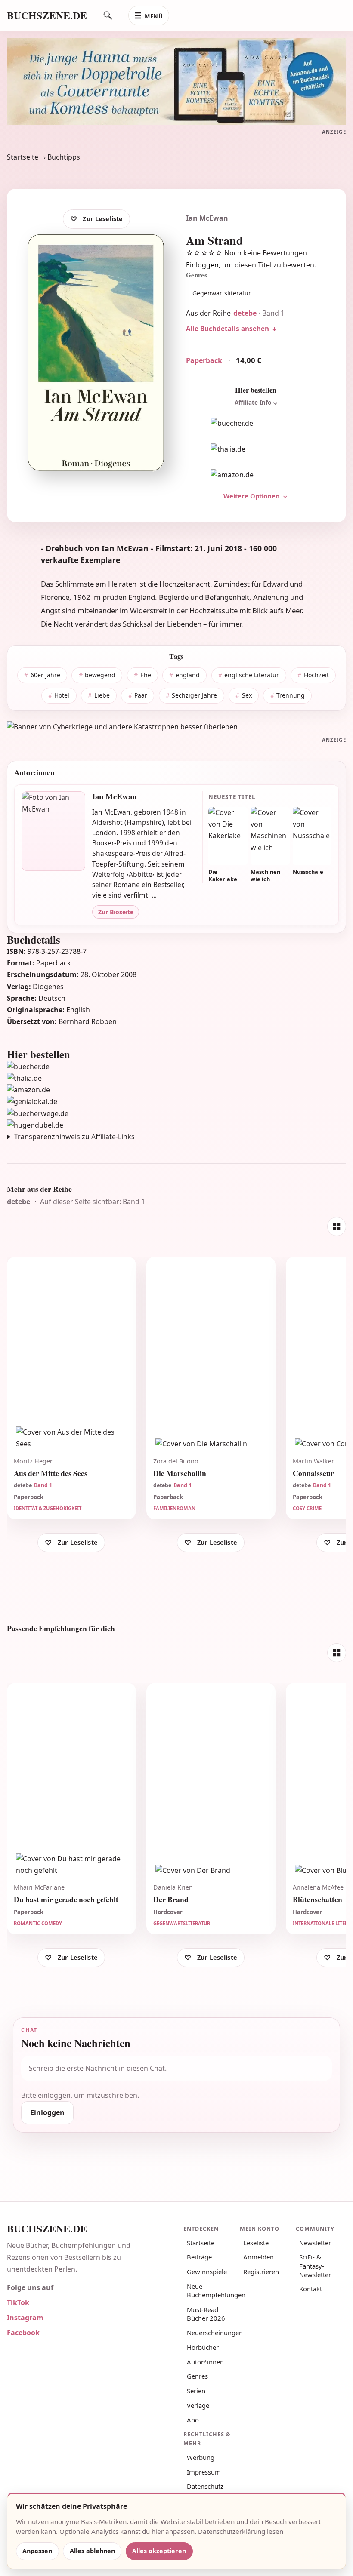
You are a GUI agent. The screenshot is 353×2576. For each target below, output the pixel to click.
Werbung (201, 2457)
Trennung (291, 695)
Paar (141, 695)
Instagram (25, 2318)
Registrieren (261, 2272)
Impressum (204, 2472)
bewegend (100, 675)
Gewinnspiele (207, 2272)
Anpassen (37, 2551)
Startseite (23, 157)
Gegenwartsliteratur (222, 293)
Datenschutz (205, 2486)
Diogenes (48, 987)
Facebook (23, 2333)
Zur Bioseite (116, 912)
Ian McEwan (207, 218)
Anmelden (259, 2257)
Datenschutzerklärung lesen (241, 2531)
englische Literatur (252, 675)
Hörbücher (203, 2347)
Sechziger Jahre (194, 695)
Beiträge (199, 2257)
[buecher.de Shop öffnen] (256, 423)
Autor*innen (205, 2362)
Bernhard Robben (88, 1021)
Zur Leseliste (103, 219)
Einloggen (202, 265)
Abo (193, 2420)
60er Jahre (45, 675)
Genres (197, 2376)
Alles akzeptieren (159, 2551)
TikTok (18, 2302)
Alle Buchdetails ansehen (228, 329)
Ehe (146, 675)
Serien (196, 2391)
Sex (247, 695)
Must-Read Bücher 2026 (206, 2314)
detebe (245, 313)
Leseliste (256, 2243)
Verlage (198, 2405)
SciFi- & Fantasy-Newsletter (315, 2266)
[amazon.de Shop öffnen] (256, 475)
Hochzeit (316, 675)
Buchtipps (64, 157)
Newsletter (315, 2243)
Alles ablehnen (92, 2551)
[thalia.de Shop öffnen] (256, 449)
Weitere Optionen (252, 496)
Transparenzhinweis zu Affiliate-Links (74, 1137)
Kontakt (311, 2289)
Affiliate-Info (253, 403)
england (188, 675)
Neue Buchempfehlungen (210, 2290)
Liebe (102, 695)
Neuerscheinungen (210, 2333)
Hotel (62, 695)
